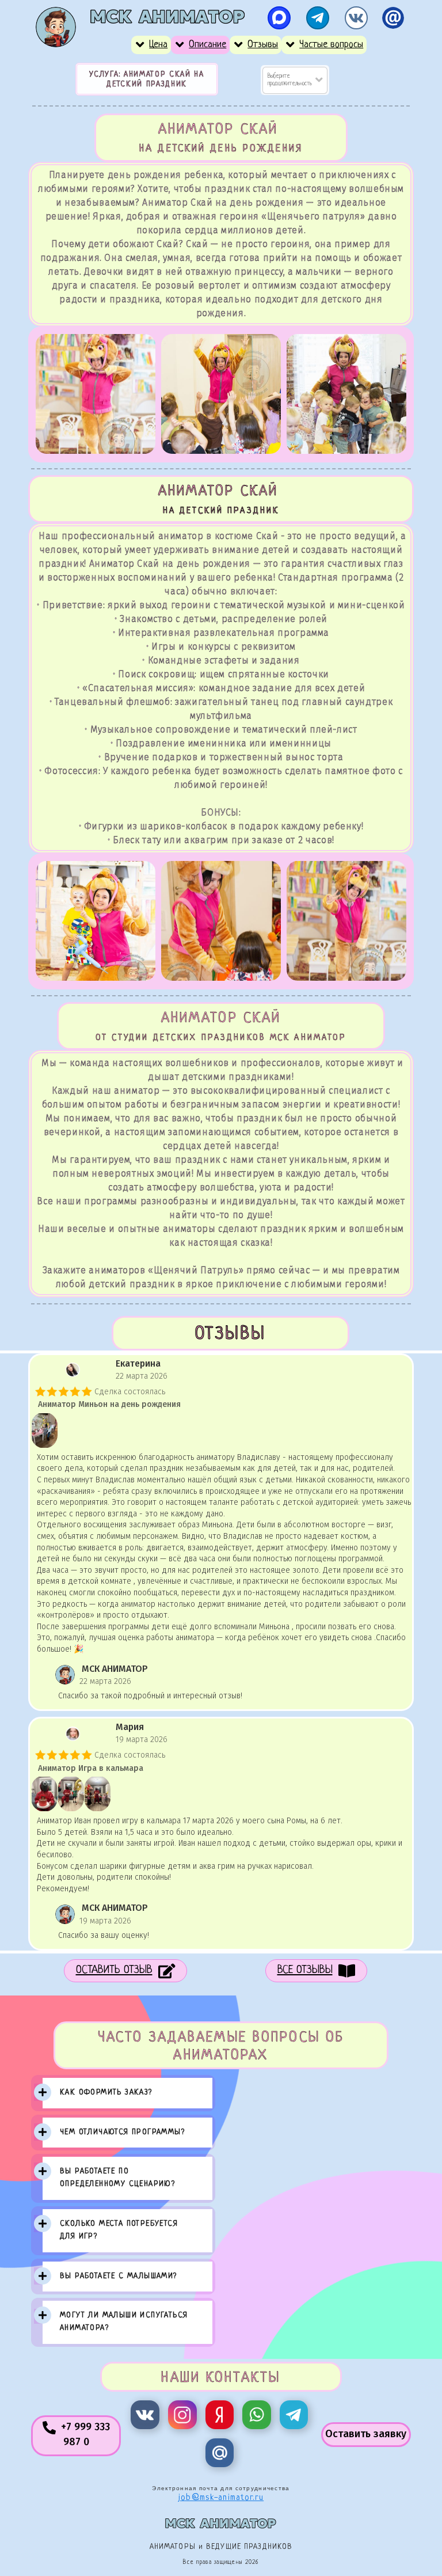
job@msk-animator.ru (221, 2498)
